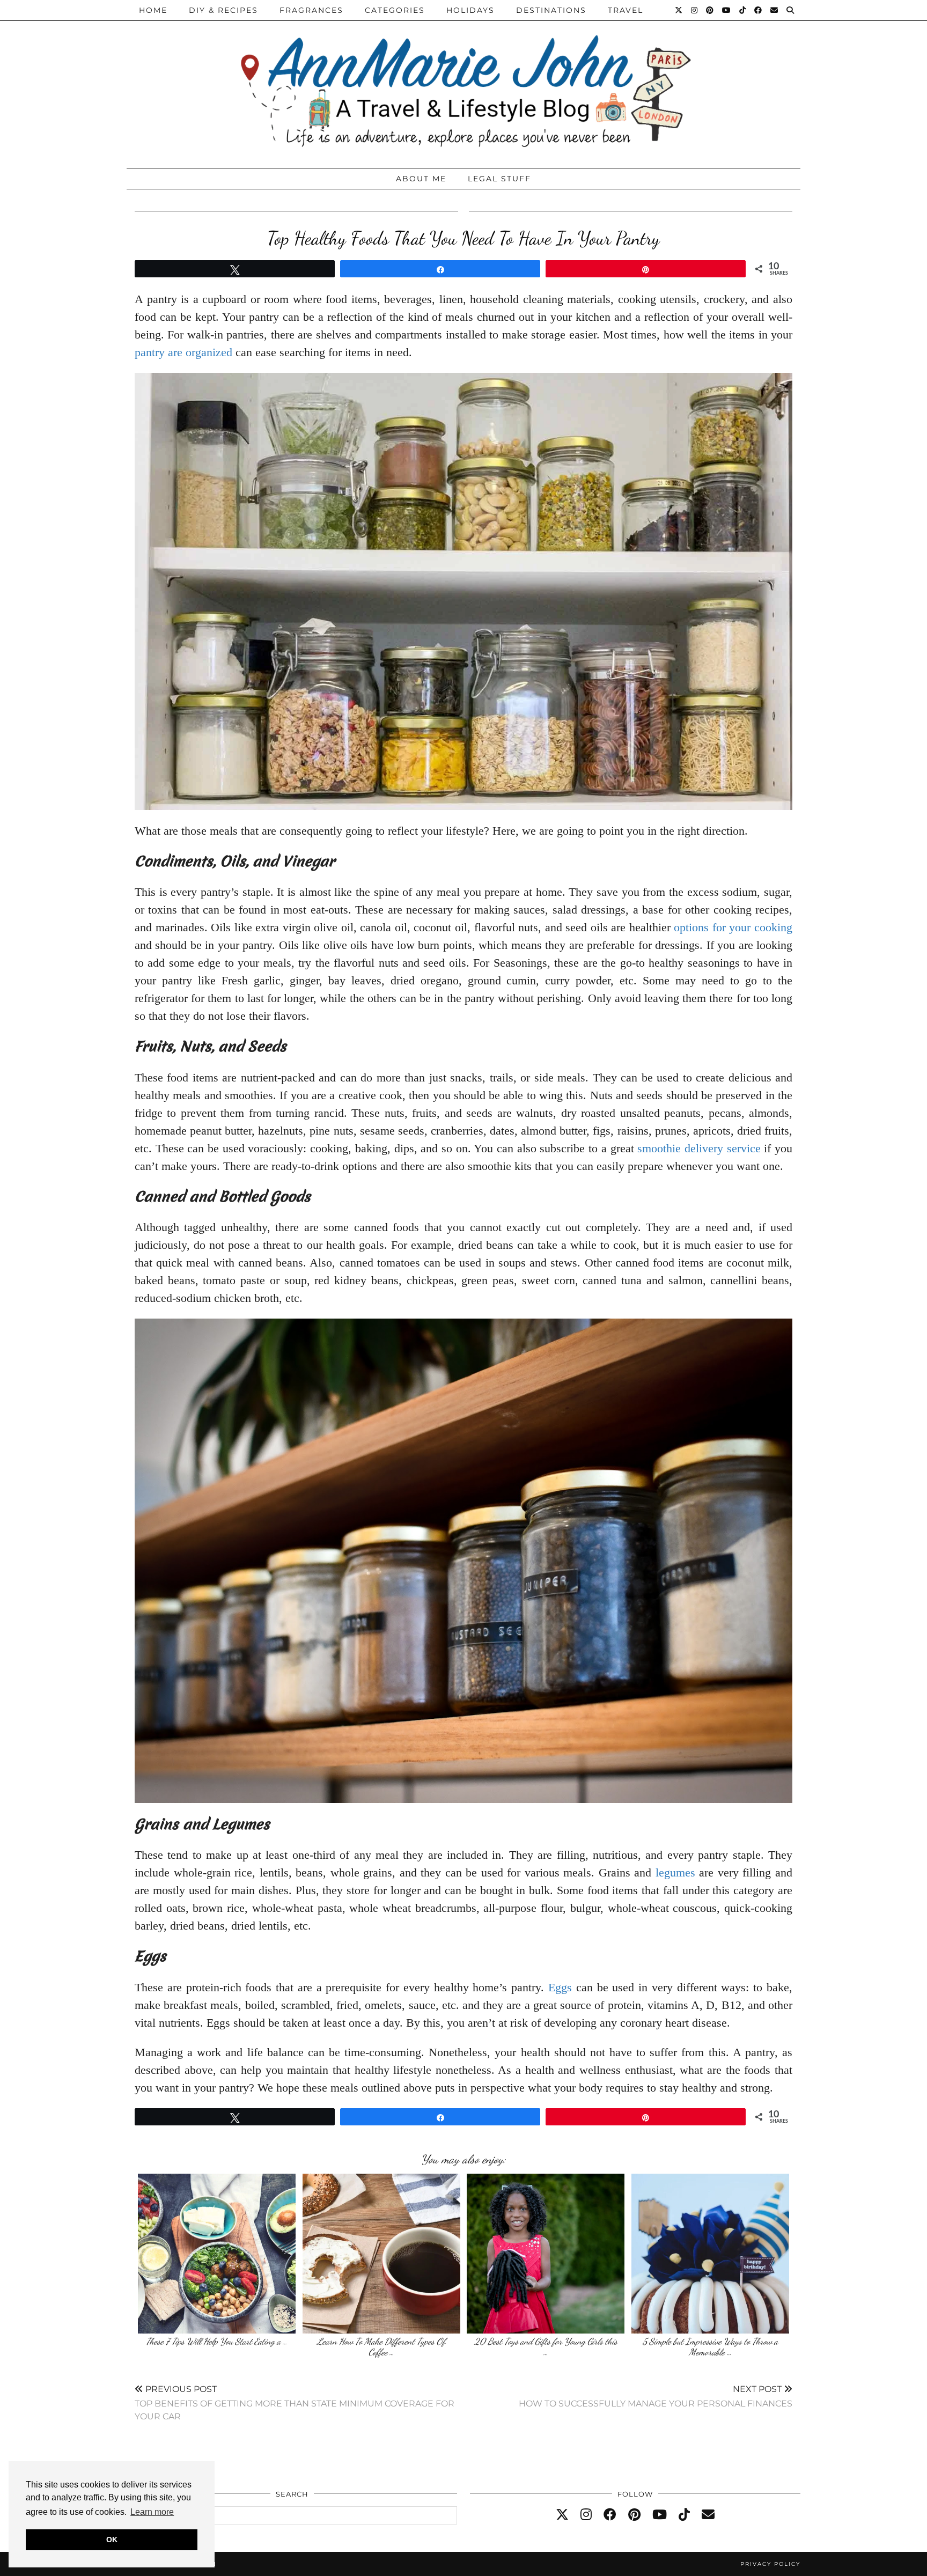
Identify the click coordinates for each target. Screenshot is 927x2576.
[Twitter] (679, 10)
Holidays (470, 10)
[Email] (775, 10)
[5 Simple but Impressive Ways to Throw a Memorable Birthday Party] (710, 2254)
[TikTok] (743, 10)
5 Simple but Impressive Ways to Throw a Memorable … (710, 2347)
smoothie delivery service (699, 1148)
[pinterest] (634, 2515)
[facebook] (610, 2515)
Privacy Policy (770, 2564)
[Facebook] (759, 10)
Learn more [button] (152, 2512)
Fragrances (311, 10)
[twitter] (562, 2515)
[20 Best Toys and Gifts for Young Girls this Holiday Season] (546, 2254)
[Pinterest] (710, 10)
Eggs (560, 1987)
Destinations (551, 10)
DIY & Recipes (223, 10)
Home (153, 10)
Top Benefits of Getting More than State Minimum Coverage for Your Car (295, 2402)
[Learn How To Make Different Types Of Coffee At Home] (381, 2254)
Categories (395, 10)
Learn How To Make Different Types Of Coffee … (381, 2347)
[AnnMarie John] (464, 81)
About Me (421, 179)
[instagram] (586, 2515)
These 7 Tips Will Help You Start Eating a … (217, 2341)
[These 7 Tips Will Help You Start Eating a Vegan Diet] (217, 2254)
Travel (626, 10)
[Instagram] (695, 10)
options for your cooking (733, 927)
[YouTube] (727, 10)
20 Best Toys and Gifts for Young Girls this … (546, 2347)
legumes (675, 1872)
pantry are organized (183, 352)
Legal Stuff (499, 179)
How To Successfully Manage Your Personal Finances (656, 2396)
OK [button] (112, 2540)
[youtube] (660, 2515)
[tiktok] (684, 2515)
